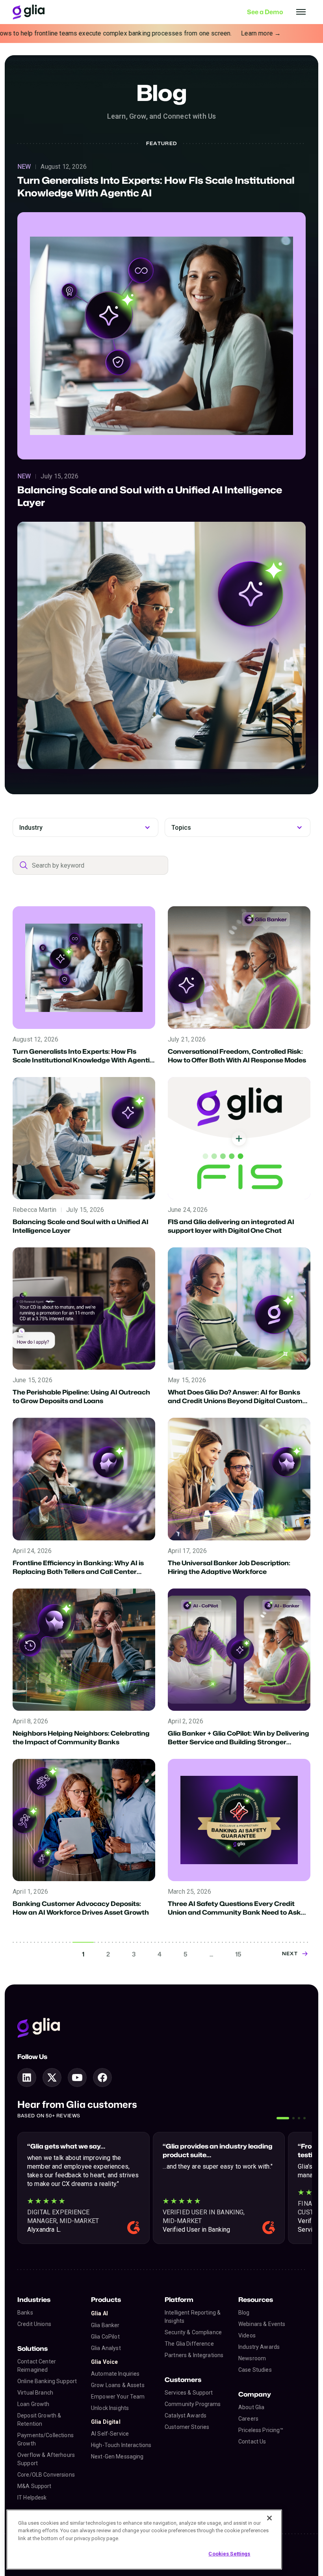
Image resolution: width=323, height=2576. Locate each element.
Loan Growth (33, 2404)
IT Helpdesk (32, 2498)
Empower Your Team (118, 2397)
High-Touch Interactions (121, 2445)
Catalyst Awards (186, 2415)
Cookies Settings (229, 2554)
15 (238, 1954)
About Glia (251, 2407)
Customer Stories (187, 2427)
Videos (247, 2335)
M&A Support (34, 2486)
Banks (25, 2313)
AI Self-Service (110, 2434)
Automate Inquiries (115, 2374)
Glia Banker (105, 2325)
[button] (283, 2118)
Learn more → (180, 33)
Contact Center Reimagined (37, 2366)
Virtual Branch (35, 2393)
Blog (244, 2313)
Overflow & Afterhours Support (46, 2459)
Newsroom (252, 2358)
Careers (248, 2419)
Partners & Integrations (194, 2355)
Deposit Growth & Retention (39, 2420)
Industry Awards (259, 2347)
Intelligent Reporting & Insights (193, 2317)
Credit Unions (34, 2324)
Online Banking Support (47, 2381)
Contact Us (252, 2442)
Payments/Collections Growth (45, 2439)
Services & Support (189, 2393)
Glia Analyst (106, 2348)
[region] (144, 2540)
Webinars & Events (262, 2324)
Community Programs (193, 2404)
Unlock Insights (110, 2408)
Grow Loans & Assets (118, 2385)
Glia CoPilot (105, 2337)
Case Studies (255, 2370)
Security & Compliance (193, 2332)
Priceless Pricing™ (261, 2430)
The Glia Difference (189, 2344)
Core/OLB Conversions (46, 2475)
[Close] (269, 2518)
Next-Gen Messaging (117, 2457)
